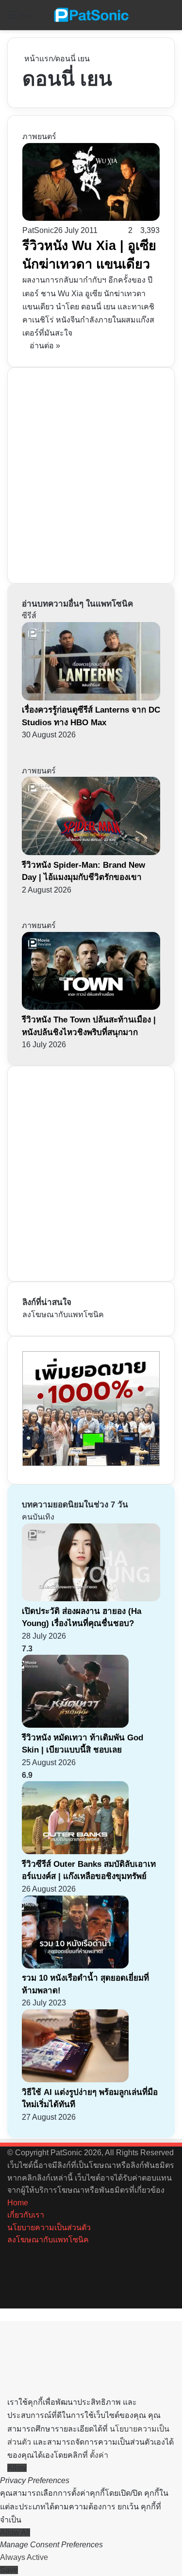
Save (9, 2570)
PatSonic (38, 230)
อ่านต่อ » (45, 346)
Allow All (15, 2532)
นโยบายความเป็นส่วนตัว (49, 2227)
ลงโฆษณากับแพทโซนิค (63, 1315)
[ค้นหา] (170, 19)
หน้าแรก (38, 59)
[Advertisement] (91, 474)
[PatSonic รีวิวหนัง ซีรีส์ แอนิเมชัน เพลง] (91, 15)
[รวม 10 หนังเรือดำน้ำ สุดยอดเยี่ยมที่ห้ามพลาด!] (75, 1966)
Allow (17, 2468)
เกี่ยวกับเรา (26, 2215)
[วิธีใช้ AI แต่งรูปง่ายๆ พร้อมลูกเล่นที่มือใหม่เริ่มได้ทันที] (75, 2080)
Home (18, 2203)
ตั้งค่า (99, 2455)
